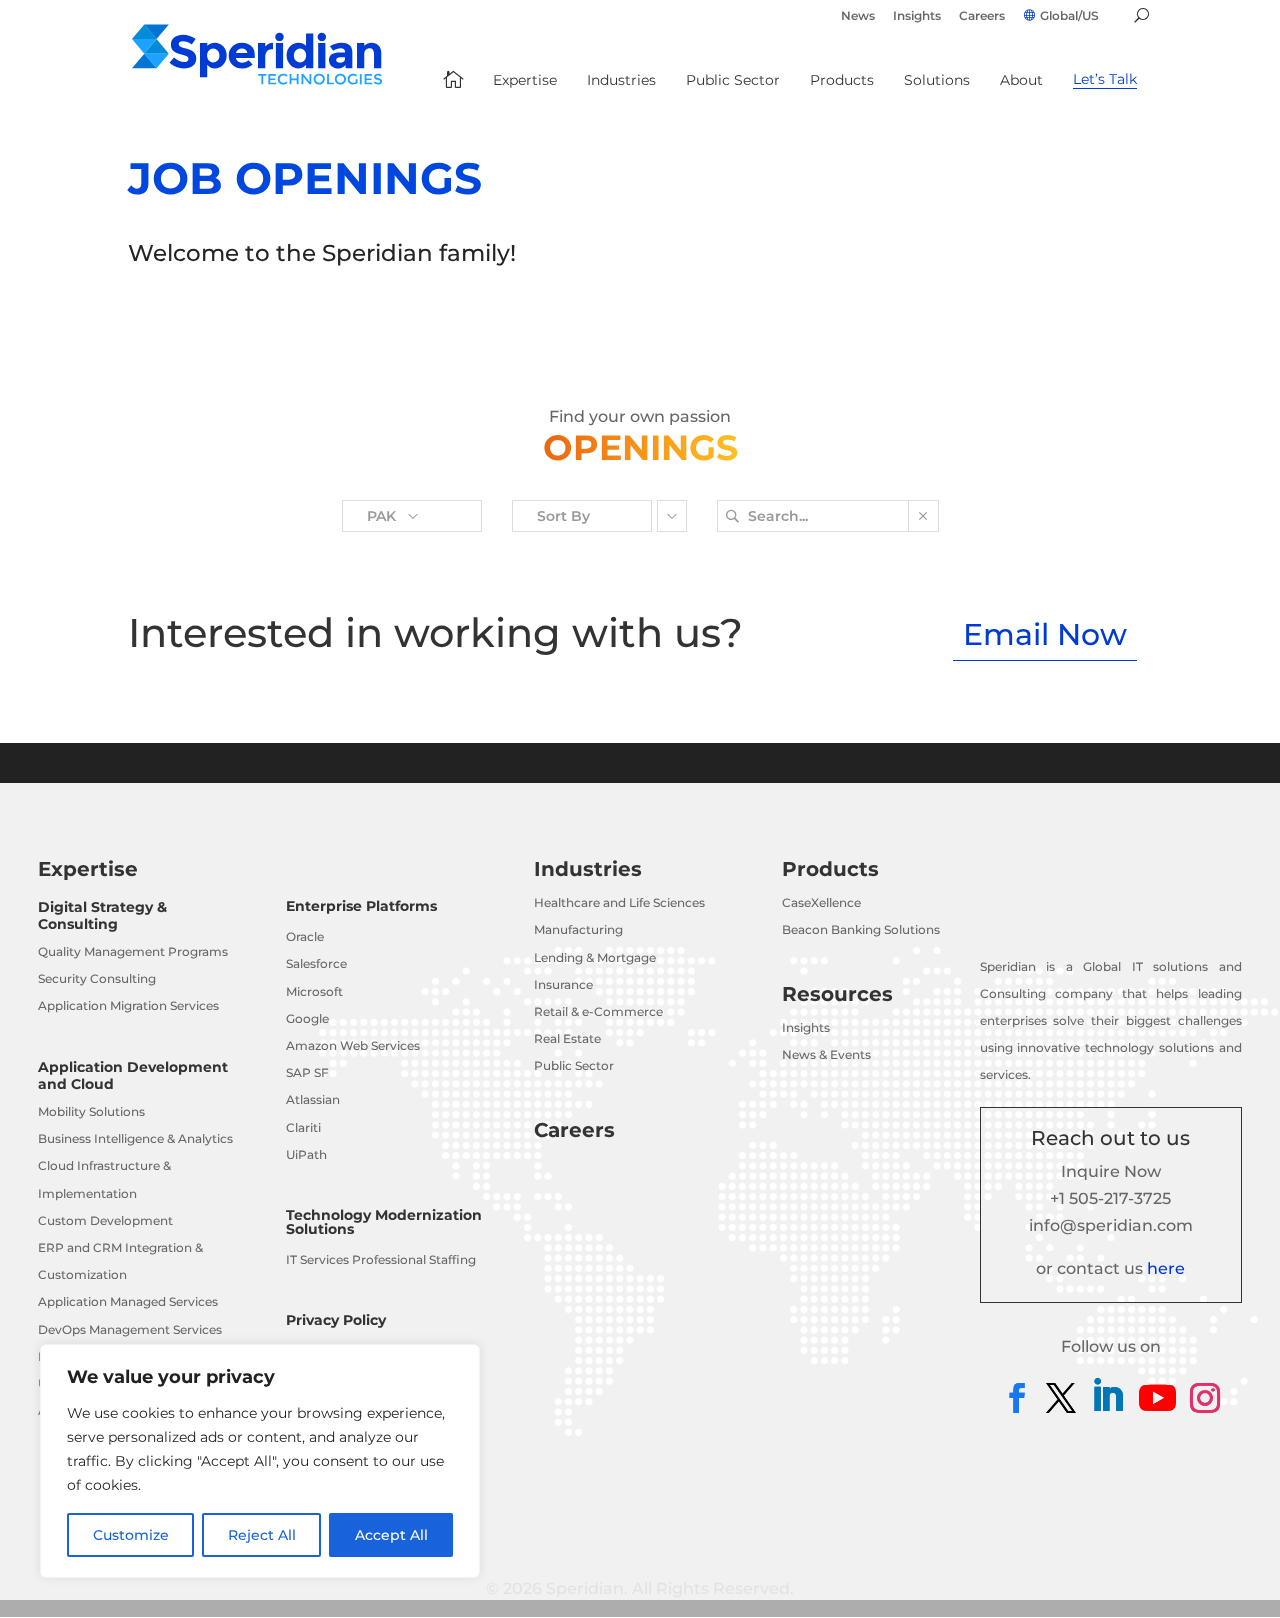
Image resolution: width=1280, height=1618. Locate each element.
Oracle (305, 936)
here (1166, 1268)
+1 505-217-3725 (1110, 1198)
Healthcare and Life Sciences (619, 902)
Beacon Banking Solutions (861, 929)
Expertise (88, 869)
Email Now (1045, 634)
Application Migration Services (128, 1005)
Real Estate (567, 1038)
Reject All (262, 1535)
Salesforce (316, 963)
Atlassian (313, 1099)
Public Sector (574, 1065)
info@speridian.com (1111, 1225)
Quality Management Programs (133, 951)
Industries (588, 869)
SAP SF (307, 1072)
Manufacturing (578, 929)
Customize (131, 1535)
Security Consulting (97, 978)
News (858, 16)
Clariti (303, 1127)
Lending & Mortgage (595, 957)
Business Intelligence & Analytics (135, 1138)
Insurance (563, 984)
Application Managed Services (128, 1301)
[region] (260, 1461)
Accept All (391, 1535)
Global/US (1069, 16)
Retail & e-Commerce (598, 1011)
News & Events (826, 1054)
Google (307, 1018)
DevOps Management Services (130, 1329)
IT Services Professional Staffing (381, 1259)
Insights (917, 16)
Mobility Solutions (91, 1111)
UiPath (306, 1154)
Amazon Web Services (353, 1045)
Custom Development (105, 1220)
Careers (982, 16)
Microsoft (314, 991)
